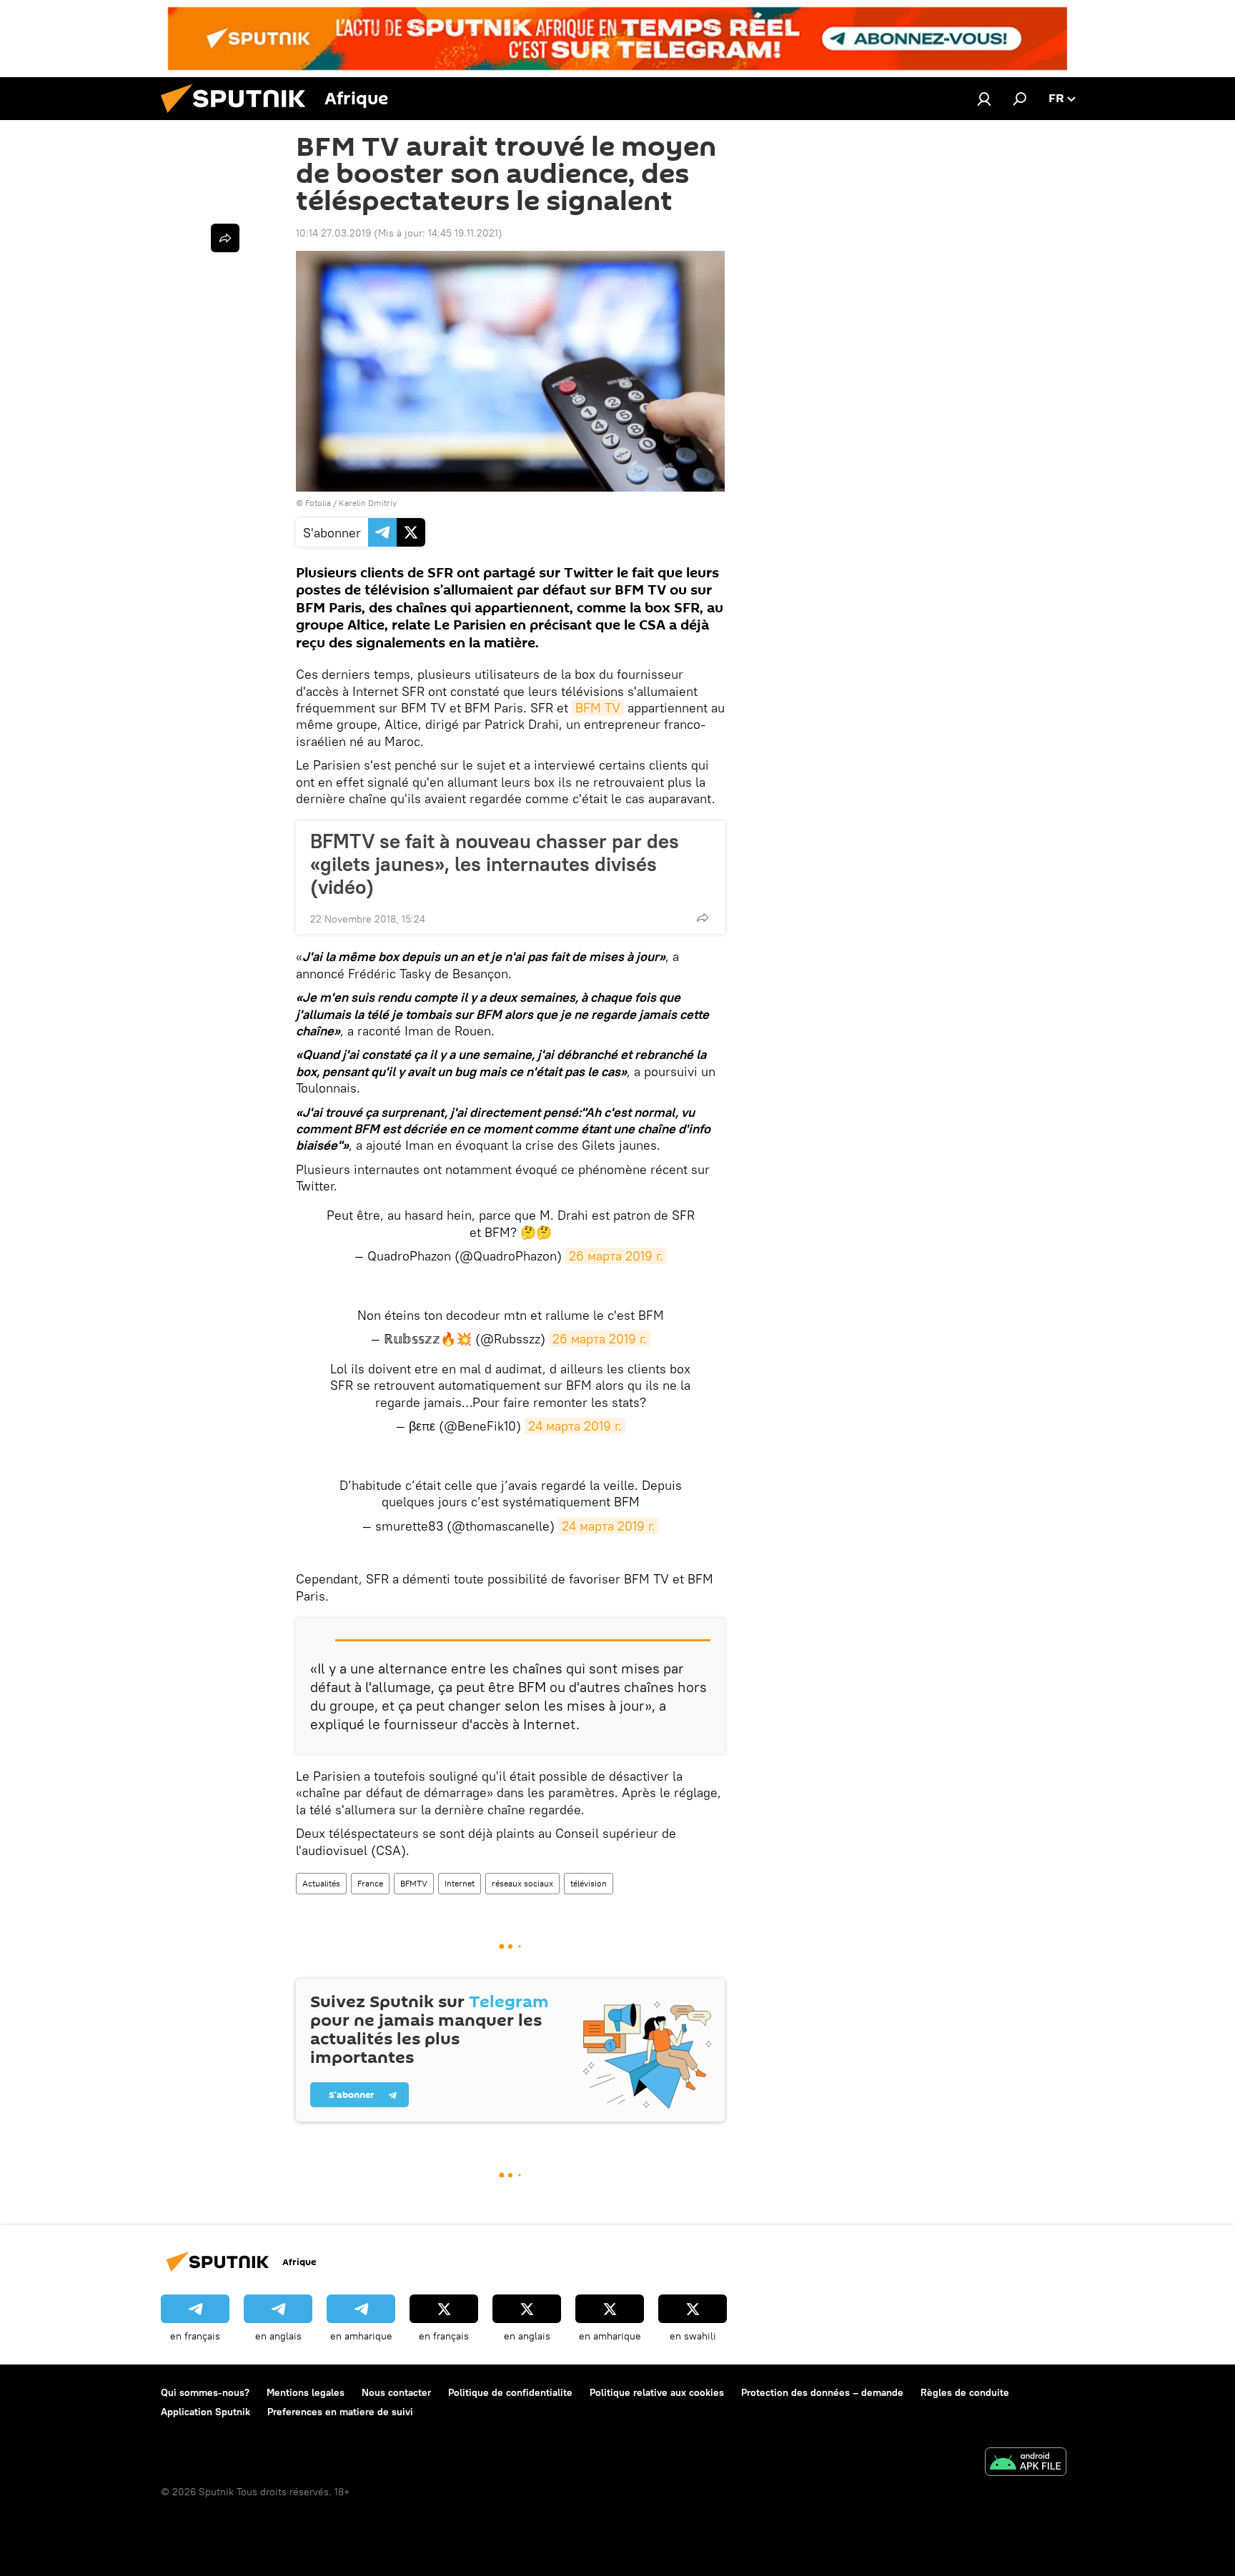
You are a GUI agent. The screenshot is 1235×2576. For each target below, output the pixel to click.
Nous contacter (396, 2392)
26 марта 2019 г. (616, 1256)
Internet (460, 1883)
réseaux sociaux (522, 1883)
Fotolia (318, 503)
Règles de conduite (965, 2392)
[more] (703, 917)
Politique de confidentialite (510, 2392)
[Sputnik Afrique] (239, 116)
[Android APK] (1026, 2463)
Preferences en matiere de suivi (340, 2412)
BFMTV (414, 1883)
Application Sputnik (205, 2412)
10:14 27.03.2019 (333, 233)
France (370, 1883)
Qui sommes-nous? (205, 2392)
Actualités (321, 1883)
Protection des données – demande (822, 2392)
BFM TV (598, 708)
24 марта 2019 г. (575, 1426)
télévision (589, 1883)
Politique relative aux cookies (657, 2392)
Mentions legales (306, 2392)
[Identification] (984, 99)
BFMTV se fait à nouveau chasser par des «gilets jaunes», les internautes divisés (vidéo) (495, 864)
